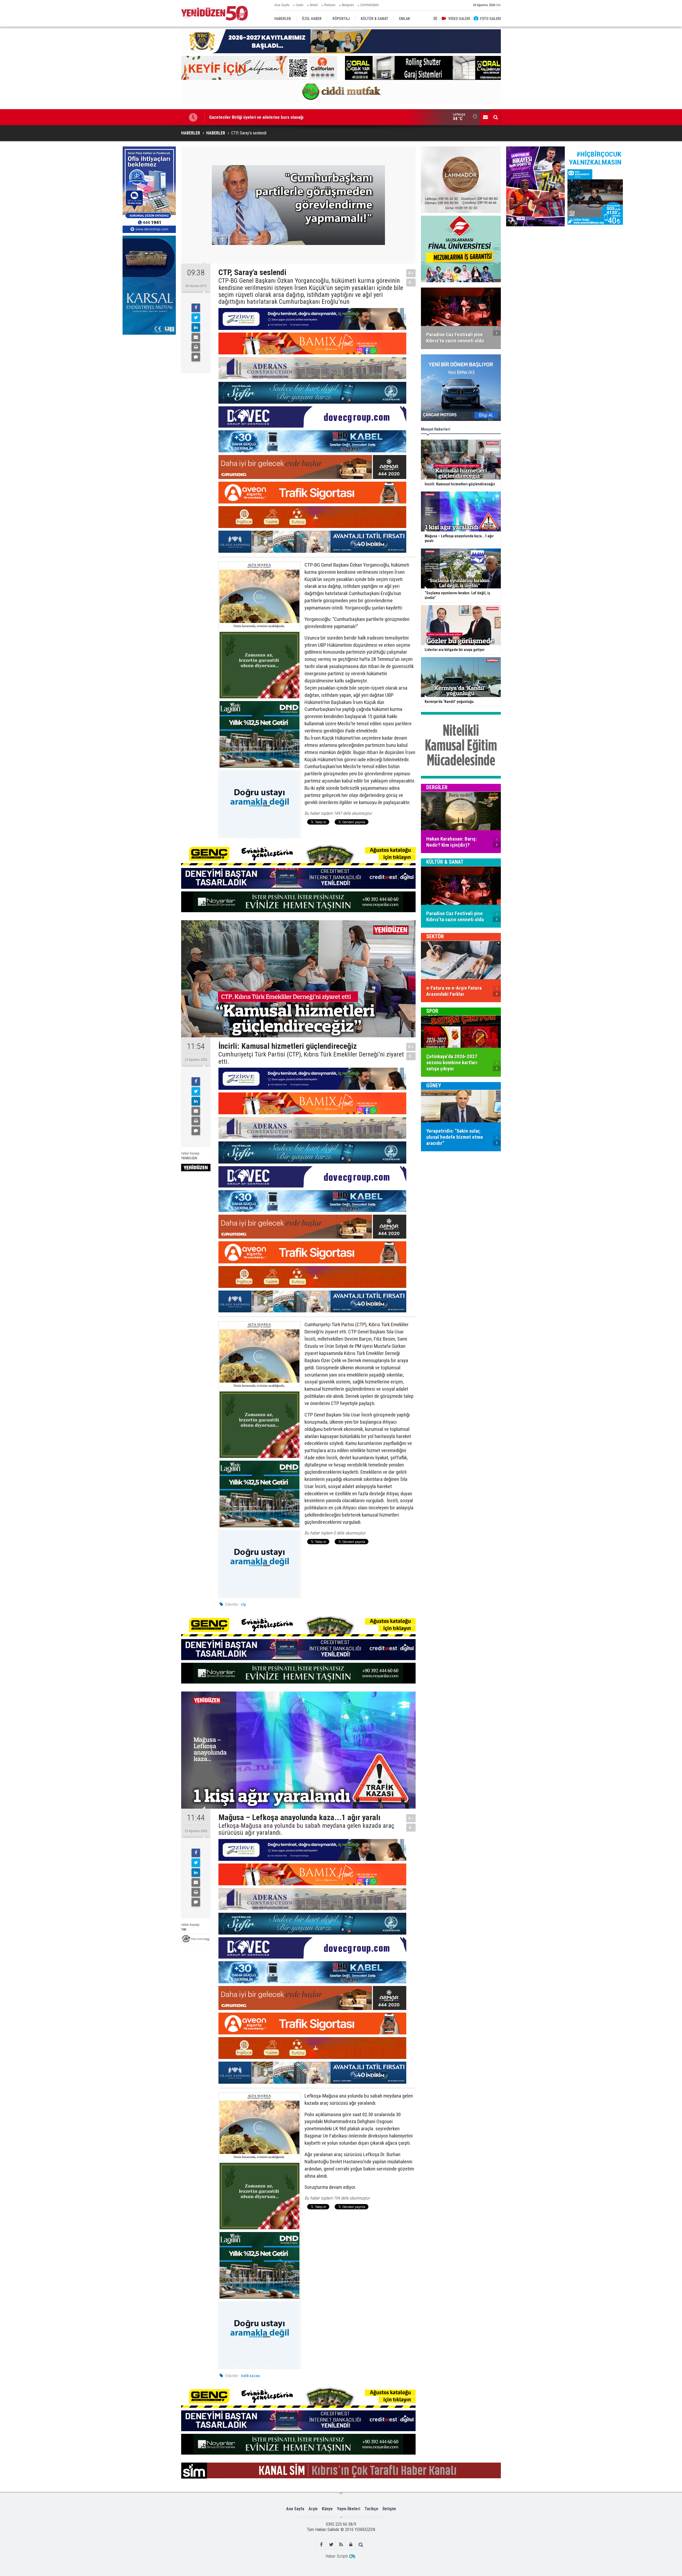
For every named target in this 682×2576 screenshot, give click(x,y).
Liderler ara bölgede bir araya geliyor (244, 117)
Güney (434, 1086)
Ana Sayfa (282, 5)
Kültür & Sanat (445, 862)
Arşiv (313, 2509)
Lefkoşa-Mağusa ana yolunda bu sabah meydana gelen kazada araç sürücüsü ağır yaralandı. (306, 1829)
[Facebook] (196, 308)
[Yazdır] (196, 347)
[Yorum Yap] (196, 357)
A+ (411, 273)
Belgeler (348, 5)
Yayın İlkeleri (349, 2509)
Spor (432, 1011)
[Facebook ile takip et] (321, 2544)
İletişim (389, 2509)
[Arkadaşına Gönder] (196, 337)
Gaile (300, 5)
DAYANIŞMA (370, 5)
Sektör (435, 937)
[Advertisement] (149, 377)
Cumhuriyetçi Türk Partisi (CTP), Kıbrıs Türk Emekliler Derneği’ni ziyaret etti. (311, 1058)
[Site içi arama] (496, 117)
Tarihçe (371, 2509)
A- (411, 282)
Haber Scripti (337, 2556)
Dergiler (437, 788)
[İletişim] (485, 117)
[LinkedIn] (196, 327)
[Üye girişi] (351, 2544)
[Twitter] (196, 318)
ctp (243, 1604)
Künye (327, 2509)
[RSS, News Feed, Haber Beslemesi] (341, 2544)
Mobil (314, 5)
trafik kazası (250, 2376)
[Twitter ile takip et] (331, 2544)
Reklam (330, 5)
